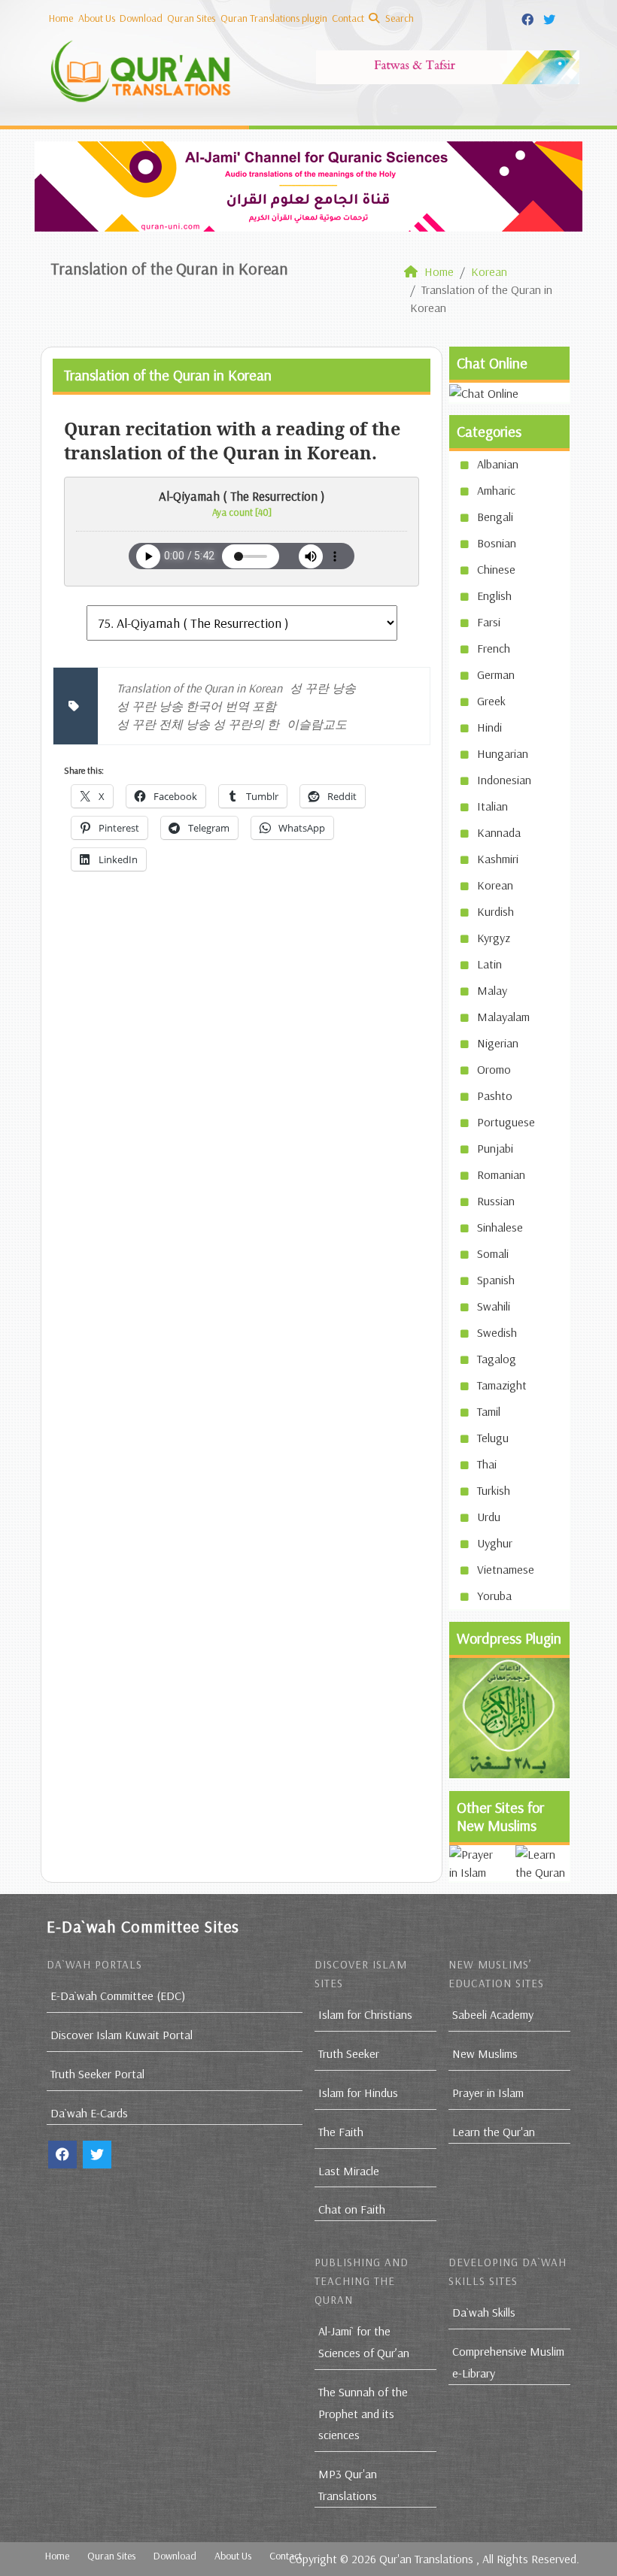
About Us (97, 18)
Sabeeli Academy (493, 2014)
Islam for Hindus (358, 2093)
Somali (493, 1253)
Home (61, 18)
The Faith (341, 2132)
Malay (492, 990)
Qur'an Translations (426, 2559)
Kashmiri (498, 859)
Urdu (489, 1517)
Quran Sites (191, 18)
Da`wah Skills (484, 2312)
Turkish (494, 1490)
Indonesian (504, 780)
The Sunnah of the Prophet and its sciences (363, 2414)
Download (141, 18)
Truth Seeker (349, 2053)
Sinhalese (500, 1227)
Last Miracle (349, 2171)
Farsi (489, 622)
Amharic (496, 490)
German (496, 674)
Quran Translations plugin (274, 18)
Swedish (497, 1332)
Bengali (495, 517)
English (494, 596)
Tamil (489, 1411)
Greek (491, 701)
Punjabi (495, 1148)
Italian (492, 806)
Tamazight (502, 1385)
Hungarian (503, 753)
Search (398, 18)
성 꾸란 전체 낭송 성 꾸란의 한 (198, 724)
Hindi (489, 727)
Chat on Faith (352, 2209)
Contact (348, 18)
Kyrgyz (494, 938)
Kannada (499, 832)
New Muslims (485, 2053)
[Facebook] (529, 17)
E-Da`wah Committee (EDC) (118, 1996)
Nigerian (498, 1043)
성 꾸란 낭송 (323, 688)
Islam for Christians (365, 2014)
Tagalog (497, 1359)
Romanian (501, 1174)
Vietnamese (506, 1569)
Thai (487, 1464)
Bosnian (497, 543)
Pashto (495, 1096)
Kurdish (495, 911)
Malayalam (503, 1017)
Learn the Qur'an (494, 2132)
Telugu (493, 1438)
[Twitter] (551, 17)
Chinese (496, 569)
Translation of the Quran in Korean (199, 688)
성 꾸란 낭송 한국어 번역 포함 (196, 706)
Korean (495, 885)
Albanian (498, 464)
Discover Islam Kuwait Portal (122, 2035)
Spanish (496, 1280)
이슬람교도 (317, 724)
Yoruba (494, 1596)
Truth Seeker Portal (97, 2074)
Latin (489, 964)
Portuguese (506, 1122)
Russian (496, 1201)
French (494, 648)
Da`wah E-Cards (89, 2113)
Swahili (494, 1306)
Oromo (494, 1069)
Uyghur (495, 1543)
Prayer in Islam (488, 2093)
